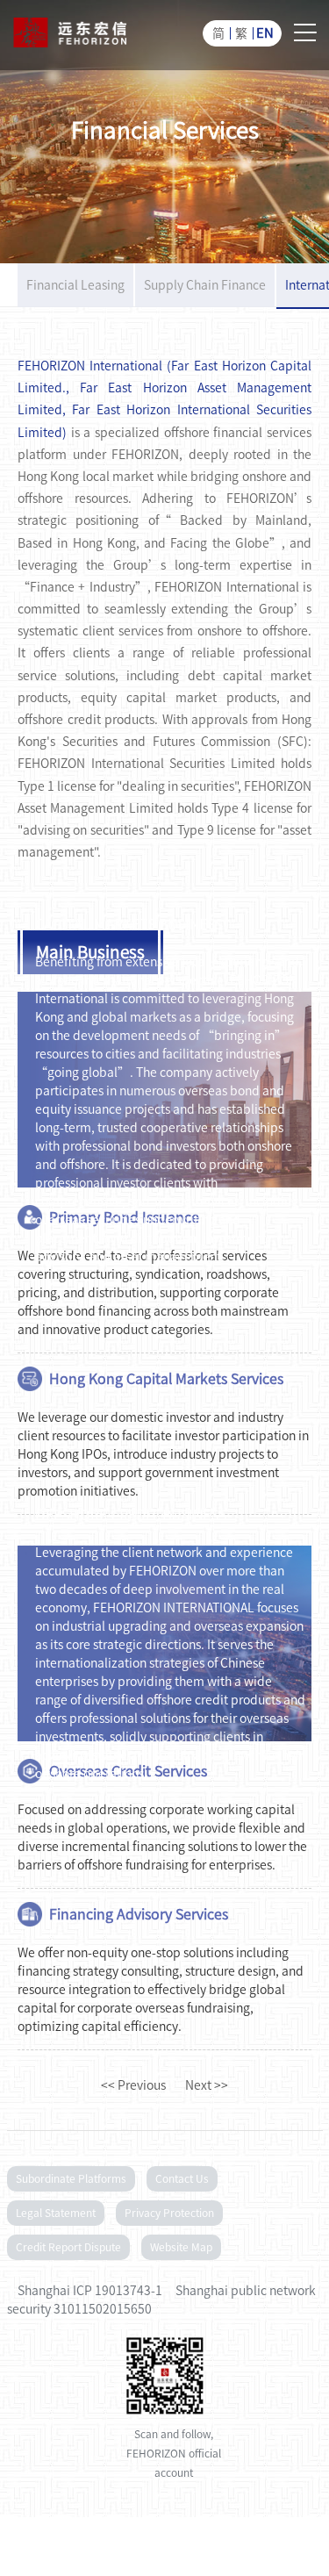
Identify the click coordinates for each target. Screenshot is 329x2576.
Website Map (181, 2247)
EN (265, 33)
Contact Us (182, 2178)
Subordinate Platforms (71, 2178)
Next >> (207, 2085)
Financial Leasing (75, 285)
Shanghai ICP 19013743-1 (90, 2291)
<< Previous (133, 2085)
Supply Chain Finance (205, 285)
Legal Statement (56, 2213)
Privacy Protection (169, 2213)
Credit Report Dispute (68, 2247)
